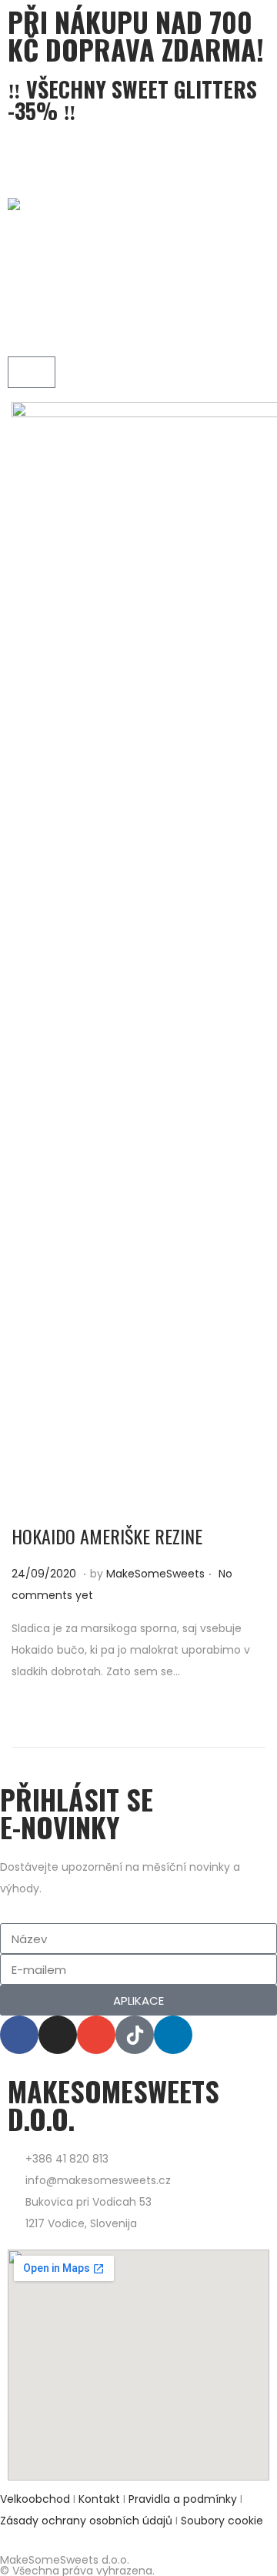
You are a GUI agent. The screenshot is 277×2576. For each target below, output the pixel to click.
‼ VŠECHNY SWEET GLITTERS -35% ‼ (132, 100)
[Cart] (32, 372)
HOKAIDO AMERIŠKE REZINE (107, 1536)
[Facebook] (19, 2035)
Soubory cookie (222, 2521)
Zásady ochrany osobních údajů (86, 2521)
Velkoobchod (35, 2499)
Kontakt (99, 2499)
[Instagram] (58, 2035)
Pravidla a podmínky (184, 2499)
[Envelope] (96, 2035)
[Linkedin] (173, 2035)
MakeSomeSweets (155, 1574)
